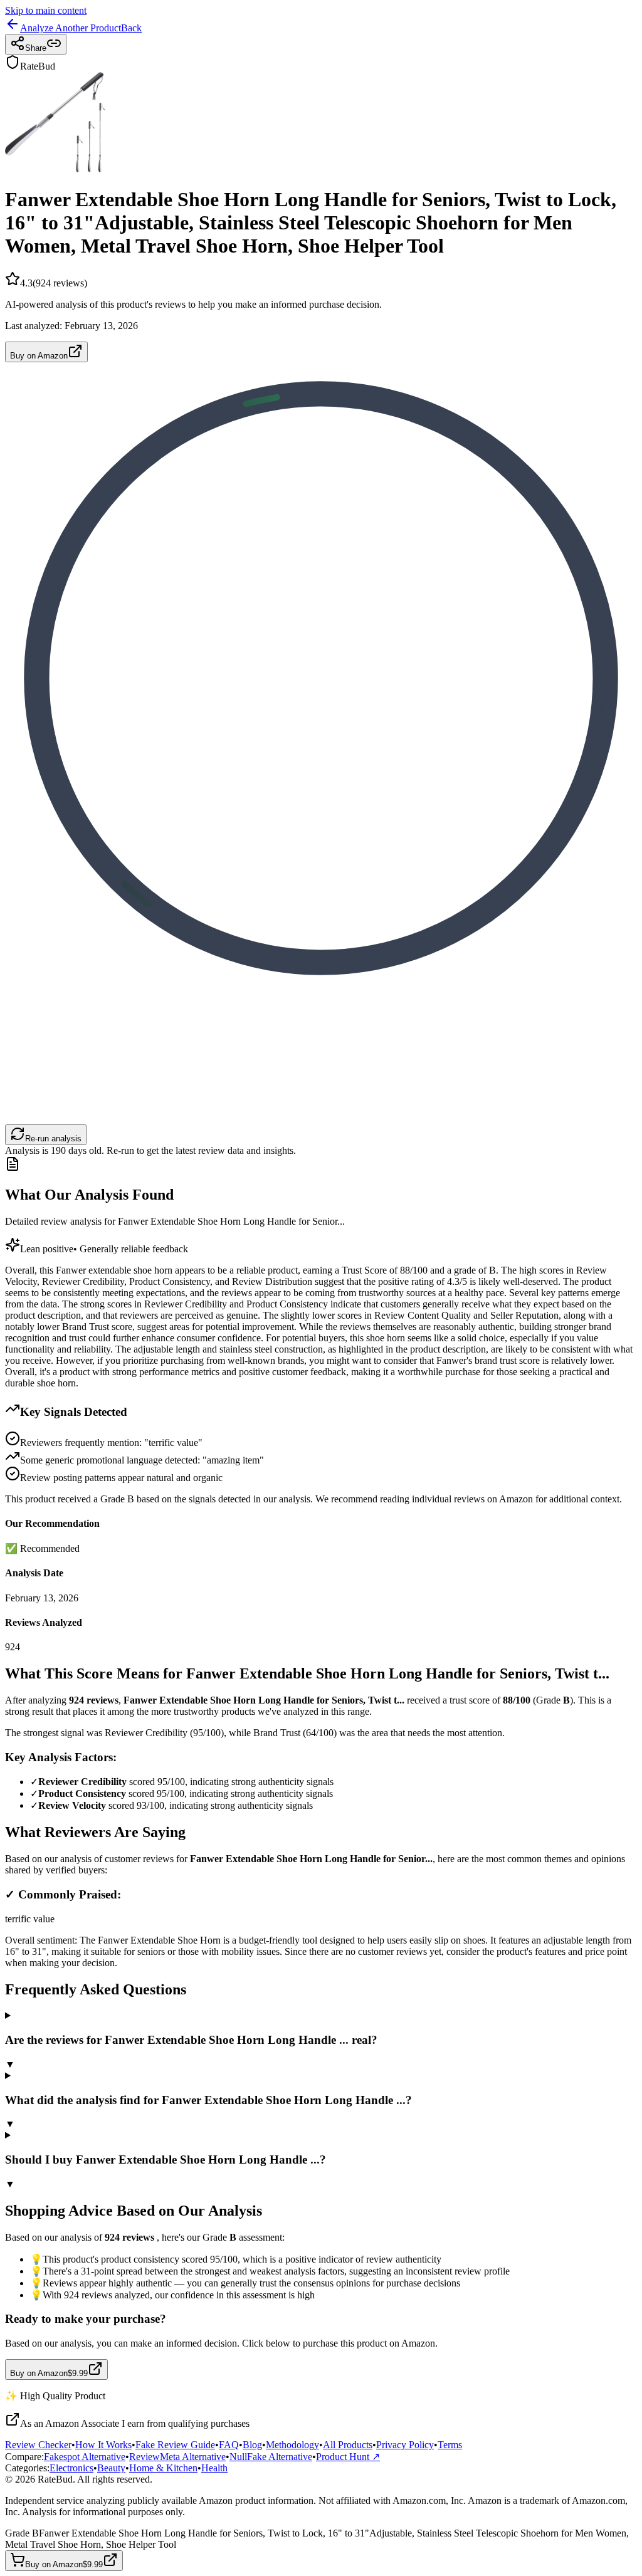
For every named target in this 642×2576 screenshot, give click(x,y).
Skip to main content (46, 10)
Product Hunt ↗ (348, 2457)
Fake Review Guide (175, 2445)
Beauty (111, 2468)
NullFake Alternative (271, 2457)
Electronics (71, 2468)
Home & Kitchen (163, 2468)
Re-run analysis (53, 1139)
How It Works (103, 2445)
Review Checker (38, 2445)
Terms (450, 2445)
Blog (252, 2445)
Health (214, 2468)
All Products (348, 2445)
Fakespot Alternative (85, 2457)
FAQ (229, 2445)
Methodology (292, 2445)
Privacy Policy (405, 2445)
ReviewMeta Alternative (177, 2457)
